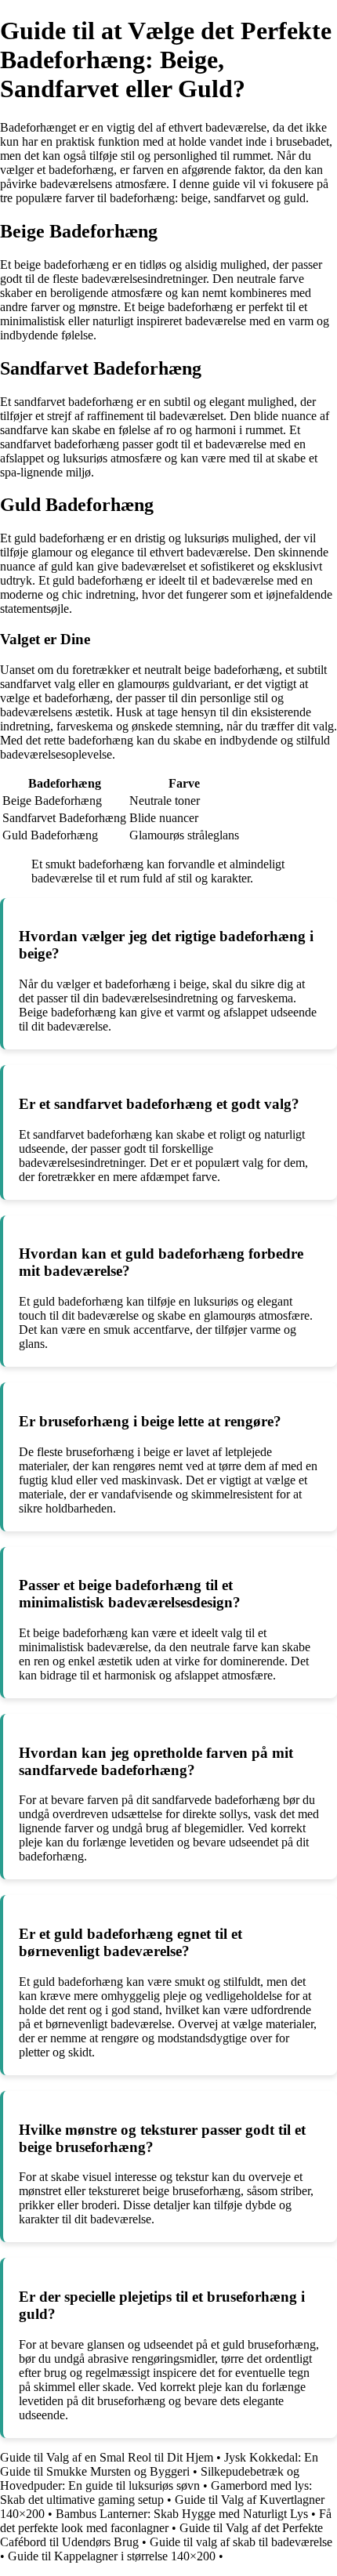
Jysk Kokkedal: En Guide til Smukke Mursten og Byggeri (159, 2464)
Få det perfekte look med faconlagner (166, 2521)
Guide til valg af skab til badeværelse (241, 2542)
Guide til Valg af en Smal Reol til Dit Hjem (107, 2457)
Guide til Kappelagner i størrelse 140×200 (112, 2556)
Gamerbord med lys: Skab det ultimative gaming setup (156, 2493)
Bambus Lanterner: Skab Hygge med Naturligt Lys (182, 2514)
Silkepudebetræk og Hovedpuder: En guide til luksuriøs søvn (150, 2478)
